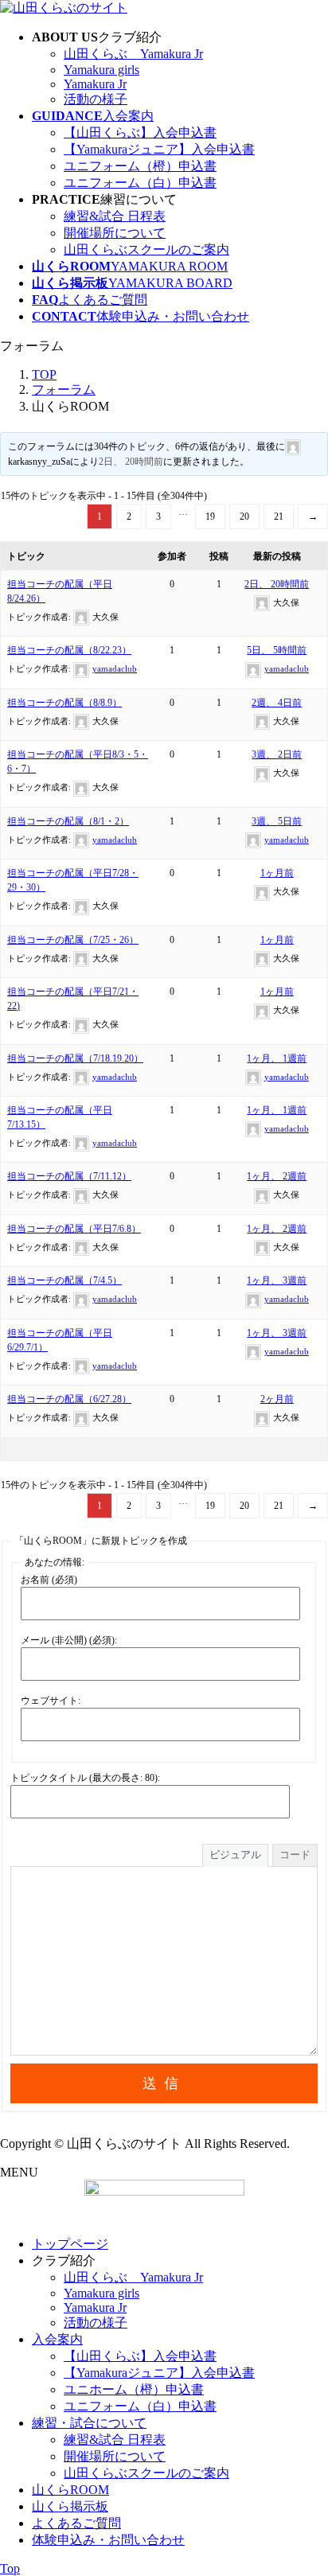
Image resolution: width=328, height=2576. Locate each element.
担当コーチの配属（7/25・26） (73, 940)
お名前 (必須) (49, 1580)
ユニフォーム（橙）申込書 (140, 166)
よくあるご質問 (76, 2523)
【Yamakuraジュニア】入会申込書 (159, 149)
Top (10, 2568)
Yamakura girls (102, 70)
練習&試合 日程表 (115, 216)
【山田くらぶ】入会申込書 (140, 133)
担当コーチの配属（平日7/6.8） (74, 1229)
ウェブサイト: (51, 1701)
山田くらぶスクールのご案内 (146, 249)
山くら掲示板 (70, 2506)
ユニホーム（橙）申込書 (134, 2389)
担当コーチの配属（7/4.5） (64, 1280)
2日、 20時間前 (131, 462)
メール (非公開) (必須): (69, 1640)
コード (295, 1855)
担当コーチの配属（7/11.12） (69, 1176)
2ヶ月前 (277, 1399)
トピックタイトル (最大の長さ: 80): (85, 1778)
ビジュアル (235, 1855)
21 (279, 516)
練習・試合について (89, 2423)
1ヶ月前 (277, 873)
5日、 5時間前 (277, 650)
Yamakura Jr (95, 84)
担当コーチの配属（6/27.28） (69, 1399)
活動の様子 (96, 99)
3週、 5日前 (277, 821)
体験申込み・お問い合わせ (108, 2540)
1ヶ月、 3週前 (277, 1280)
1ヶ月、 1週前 (277, 1058)
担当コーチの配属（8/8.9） (64, 703)
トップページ (70, 2244)
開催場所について (115, 233)
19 (210, 516)
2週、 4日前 (277, 703)
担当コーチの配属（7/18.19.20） (75, 1058)
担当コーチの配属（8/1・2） (68, 821)
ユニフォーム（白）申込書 (140, 183)
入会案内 (57, 2339)
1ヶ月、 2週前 (277, 1176)
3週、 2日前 (277, 754)
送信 (164, 2083)
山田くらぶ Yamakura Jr (133, 54)
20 (244, 516)
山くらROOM (70, 2490)
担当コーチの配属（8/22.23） (69, 650)
